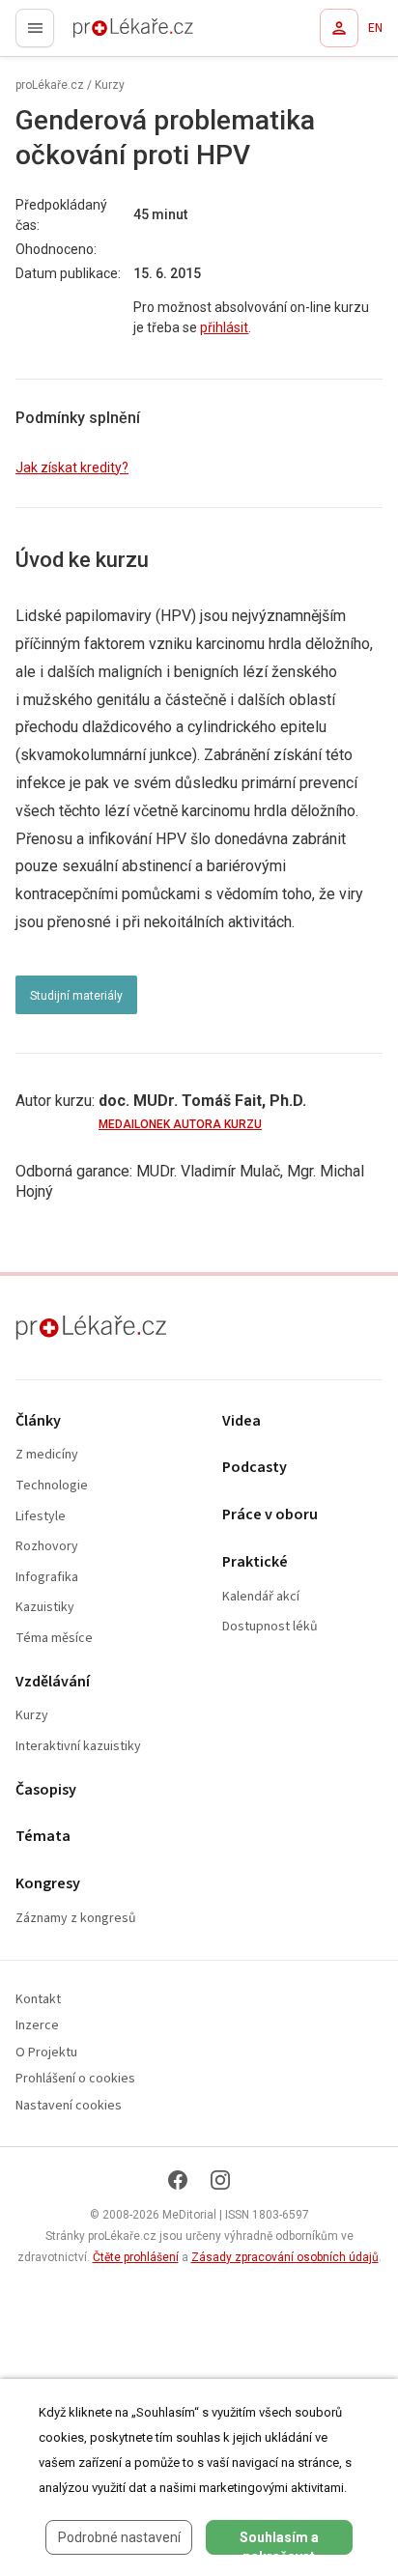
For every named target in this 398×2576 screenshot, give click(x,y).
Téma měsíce (54, 1639)
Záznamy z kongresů (76, 1919)
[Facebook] (178, 2180)
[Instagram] (220, 2180)
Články (38, 1421)
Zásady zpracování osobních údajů (285, 2257)
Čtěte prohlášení (136, 2257)
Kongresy (48, 1884)
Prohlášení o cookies (75, 2079)
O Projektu (46, 2053)
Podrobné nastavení (119, 2537)
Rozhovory (47, 1547)
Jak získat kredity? (72, 467)
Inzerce (37, 2026)
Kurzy (110, 85)
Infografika (47, 1578)
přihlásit (224, 327)
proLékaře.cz (98, 34)
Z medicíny (47, 1455)
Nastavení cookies (69, 2106)
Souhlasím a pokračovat (279, 2542)
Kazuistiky (45, 1608)
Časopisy (46, 1790)
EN (375, 28)
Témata (43, 1837)
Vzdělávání (53, 1682)
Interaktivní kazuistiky (78, 1747)
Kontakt (38, 2000)
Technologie (52, 1486)
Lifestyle (41, 1517)
